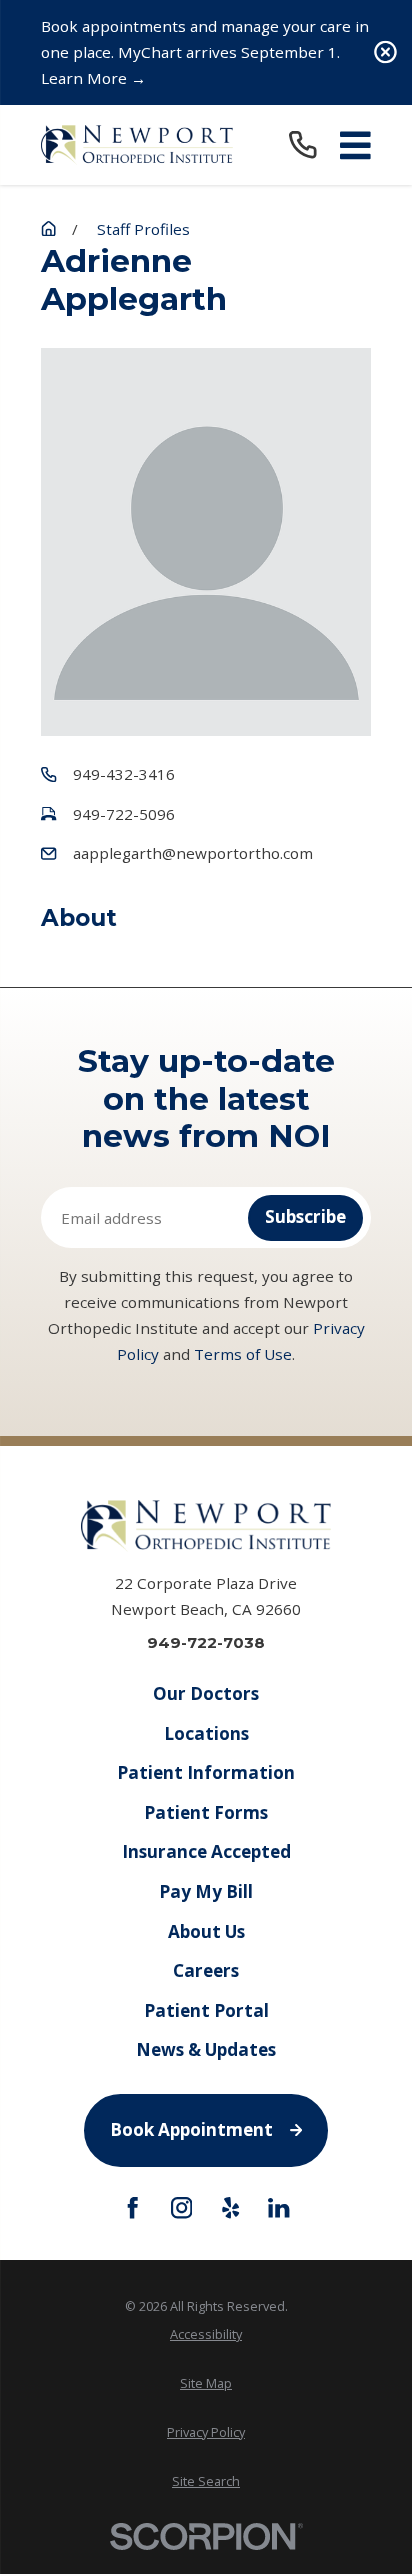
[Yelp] (230, 2207)
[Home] (137, 145)
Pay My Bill (206, 1891)
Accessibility (206, 2334)
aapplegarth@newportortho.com (193, 853)
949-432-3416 (124, 774)
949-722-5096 (124, 814)
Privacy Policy (206, 2432)
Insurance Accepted (206, 1851)
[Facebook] (132, 2207)
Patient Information (206, 1772)
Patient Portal (206, 2010)
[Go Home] (48, 228)
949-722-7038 (206, 1642)
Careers (206, 1970)
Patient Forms (206, 1812)
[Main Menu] (355, 145)
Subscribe (305, 1216)
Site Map (206, 2383)
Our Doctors (206, 1693)
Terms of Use (243, 1354)
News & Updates (206, 2049)
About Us (206, 1931)
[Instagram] (181, 2207)
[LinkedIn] (278, 2207)
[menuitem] (206, 2335)
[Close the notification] (385, 52)
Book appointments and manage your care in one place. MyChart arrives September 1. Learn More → (205, 52)
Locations (206, 1733)
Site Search (206, 2481)
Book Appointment (191, 2129)
